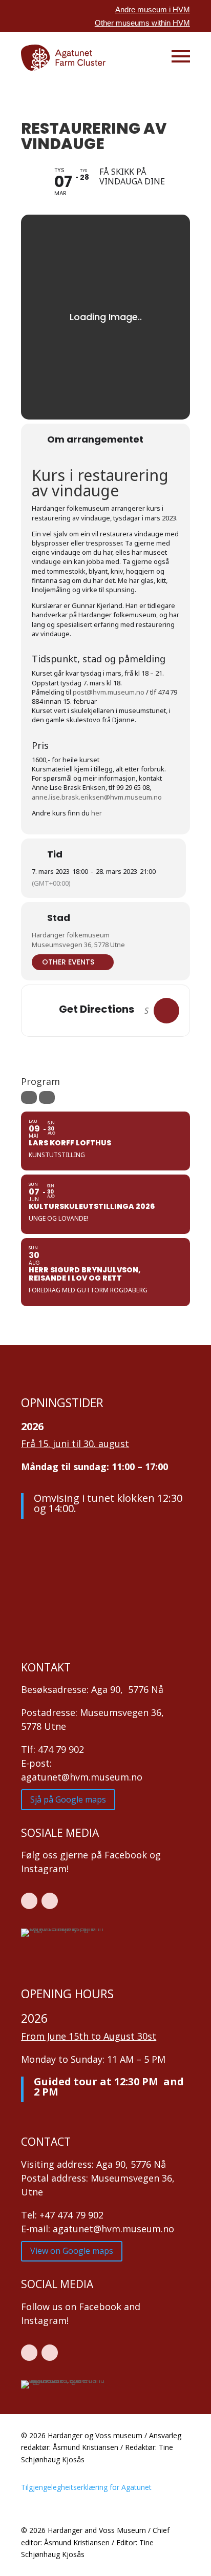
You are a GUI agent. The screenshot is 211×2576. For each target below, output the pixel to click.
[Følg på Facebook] (29, 1901)
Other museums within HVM (142, 23)
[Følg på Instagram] (50, 1901)
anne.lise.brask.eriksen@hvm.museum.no (97, 797)
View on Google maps (72, 2251)
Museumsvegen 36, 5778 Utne (78, 945)
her (97, 813)
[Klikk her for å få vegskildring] (166, 1011)
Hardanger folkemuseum (71, 935)
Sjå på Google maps (68, 1799)
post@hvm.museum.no (109, 692)
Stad (59, 918)
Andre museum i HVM (153, 9)
